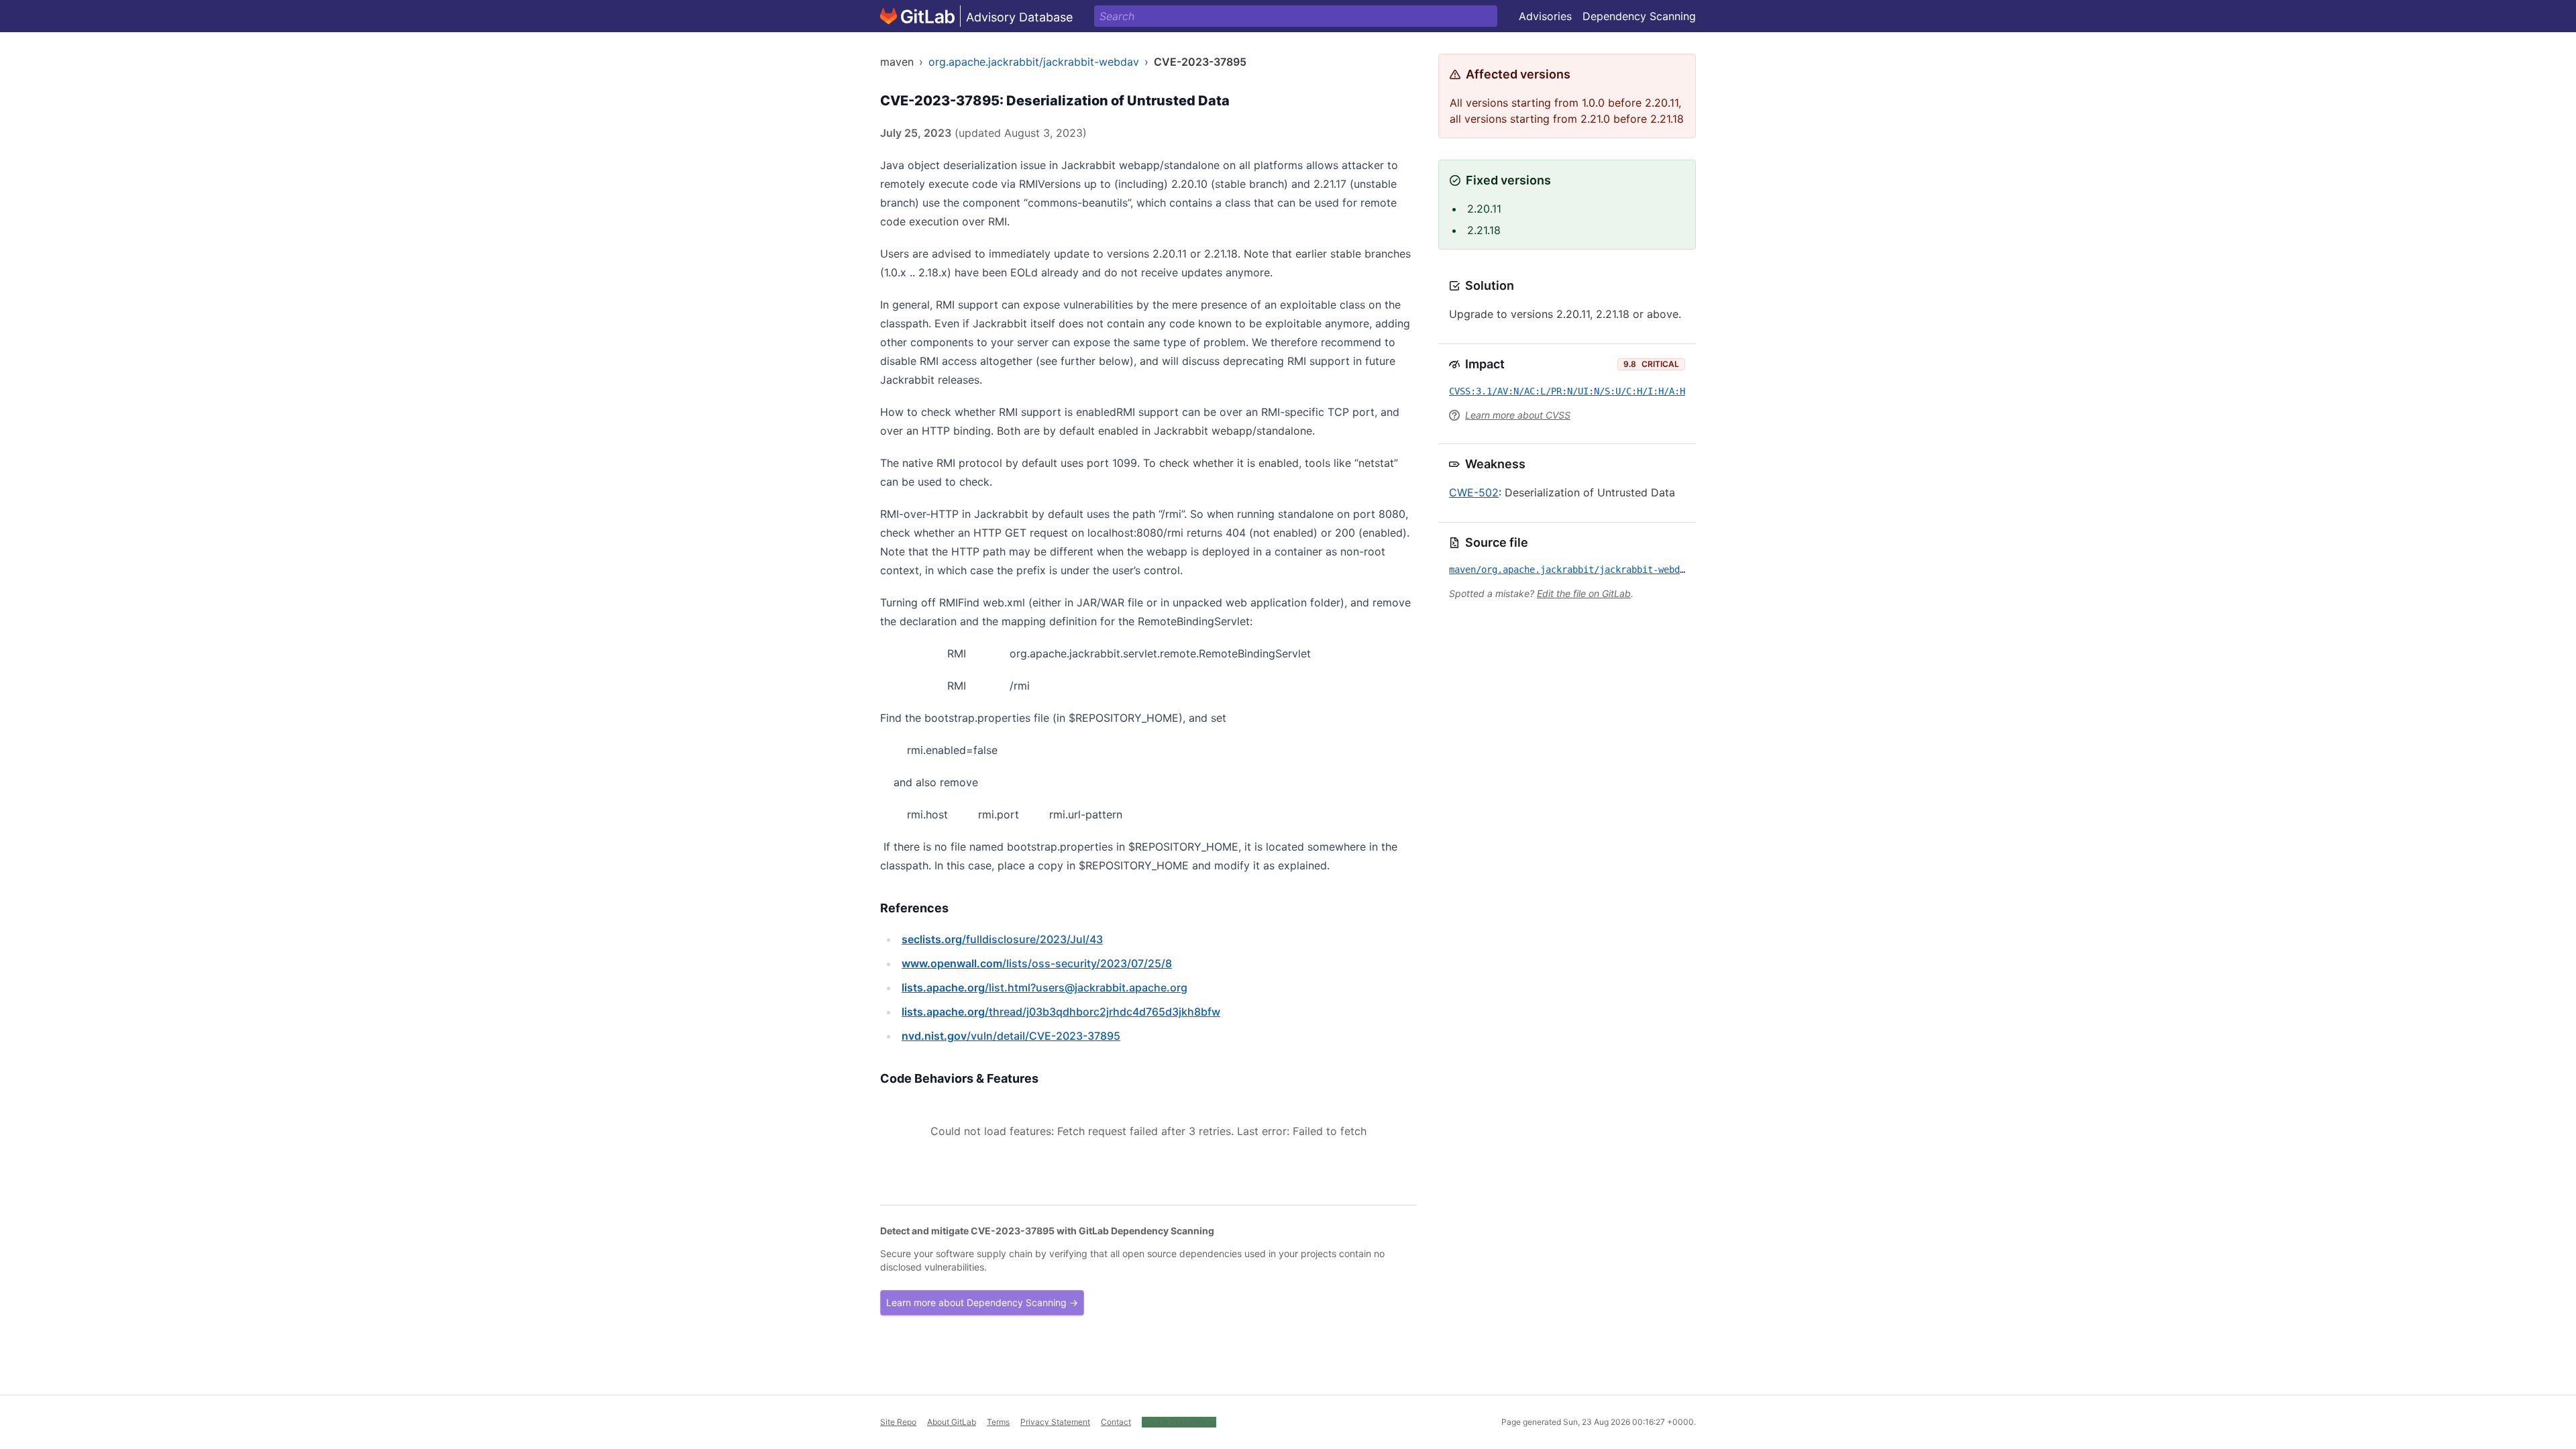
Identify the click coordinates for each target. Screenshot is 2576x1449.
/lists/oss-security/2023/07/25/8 (1037, 963)
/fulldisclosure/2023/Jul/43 (1002, 939)
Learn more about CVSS (1518, 415)
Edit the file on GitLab (1584, 593)
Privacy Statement (1055, 1422)
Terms (998, 1422)
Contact (1116, 1422)
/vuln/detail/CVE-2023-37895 (1011, 1036)
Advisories (1545, 16)
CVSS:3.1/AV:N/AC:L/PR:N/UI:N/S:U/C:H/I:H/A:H (1567, 391)
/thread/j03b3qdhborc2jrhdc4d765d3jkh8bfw (1061, 1012)
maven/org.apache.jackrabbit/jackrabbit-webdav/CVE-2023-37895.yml (1621, 570)
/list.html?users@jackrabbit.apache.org (1044, 987)
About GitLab (952, 1422)
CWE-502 (1474, 492)
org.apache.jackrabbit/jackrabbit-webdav (1034, 62)
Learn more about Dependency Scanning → (982, 1302)
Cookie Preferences (1179, 1422)
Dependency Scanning (1639, 16)
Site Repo (898, 1422)
